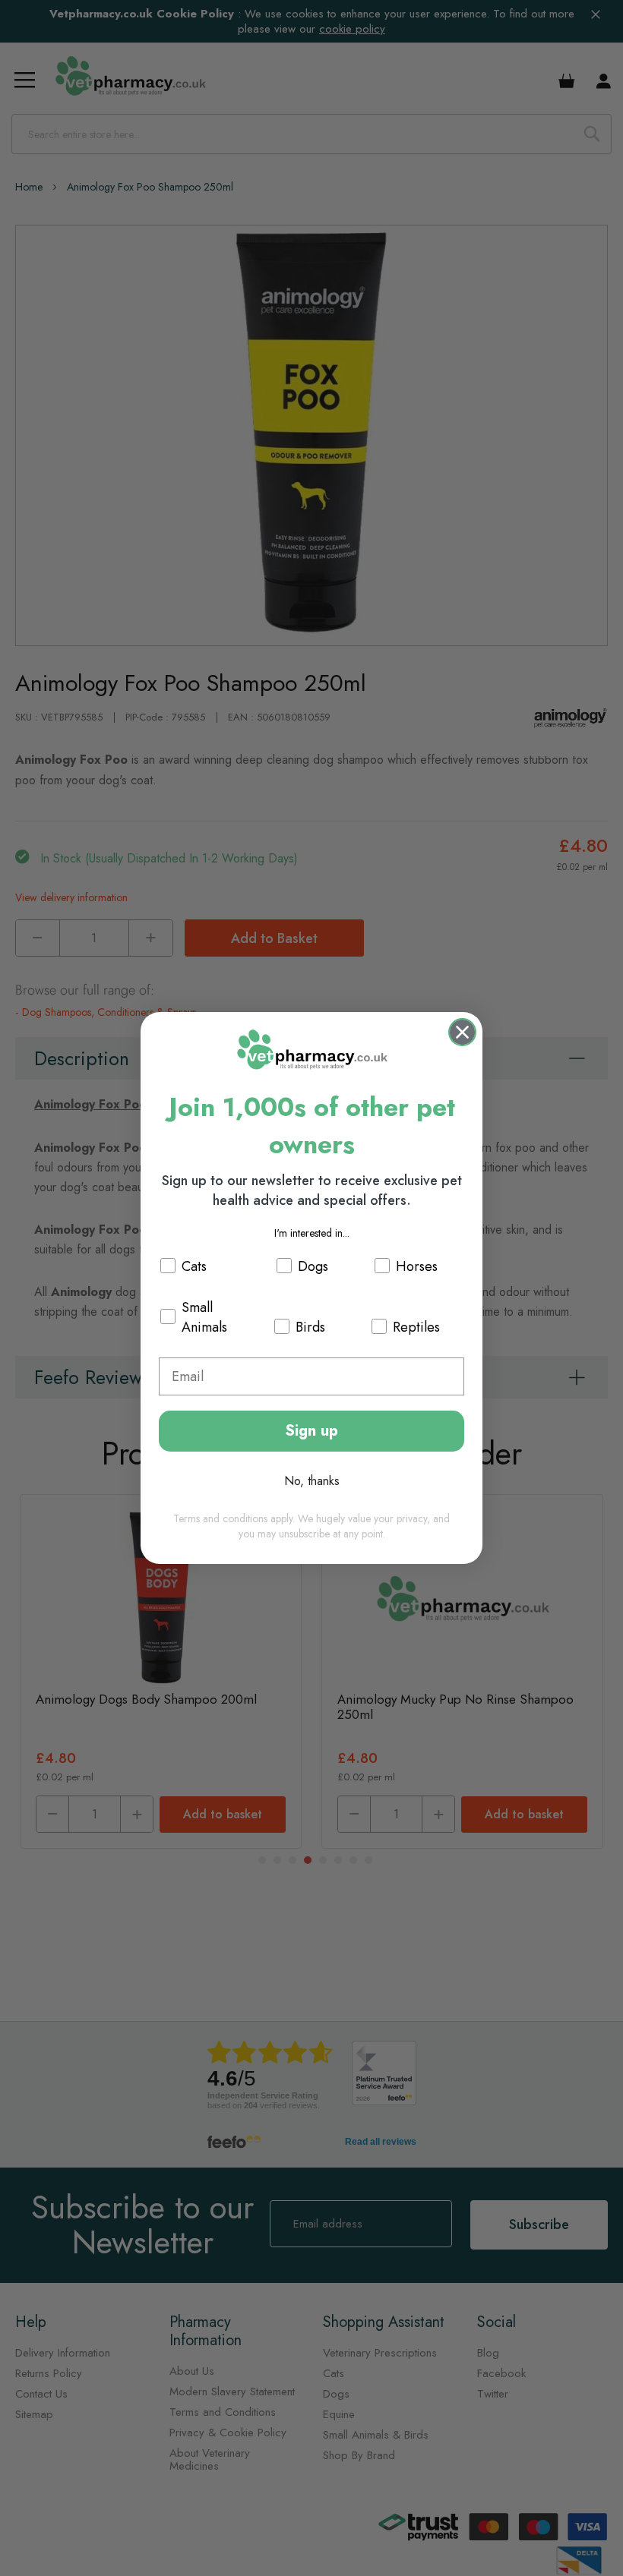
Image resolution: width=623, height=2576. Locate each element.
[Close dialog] (462, 1032)
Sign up (311, 1431)
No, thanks (312, 1481)
